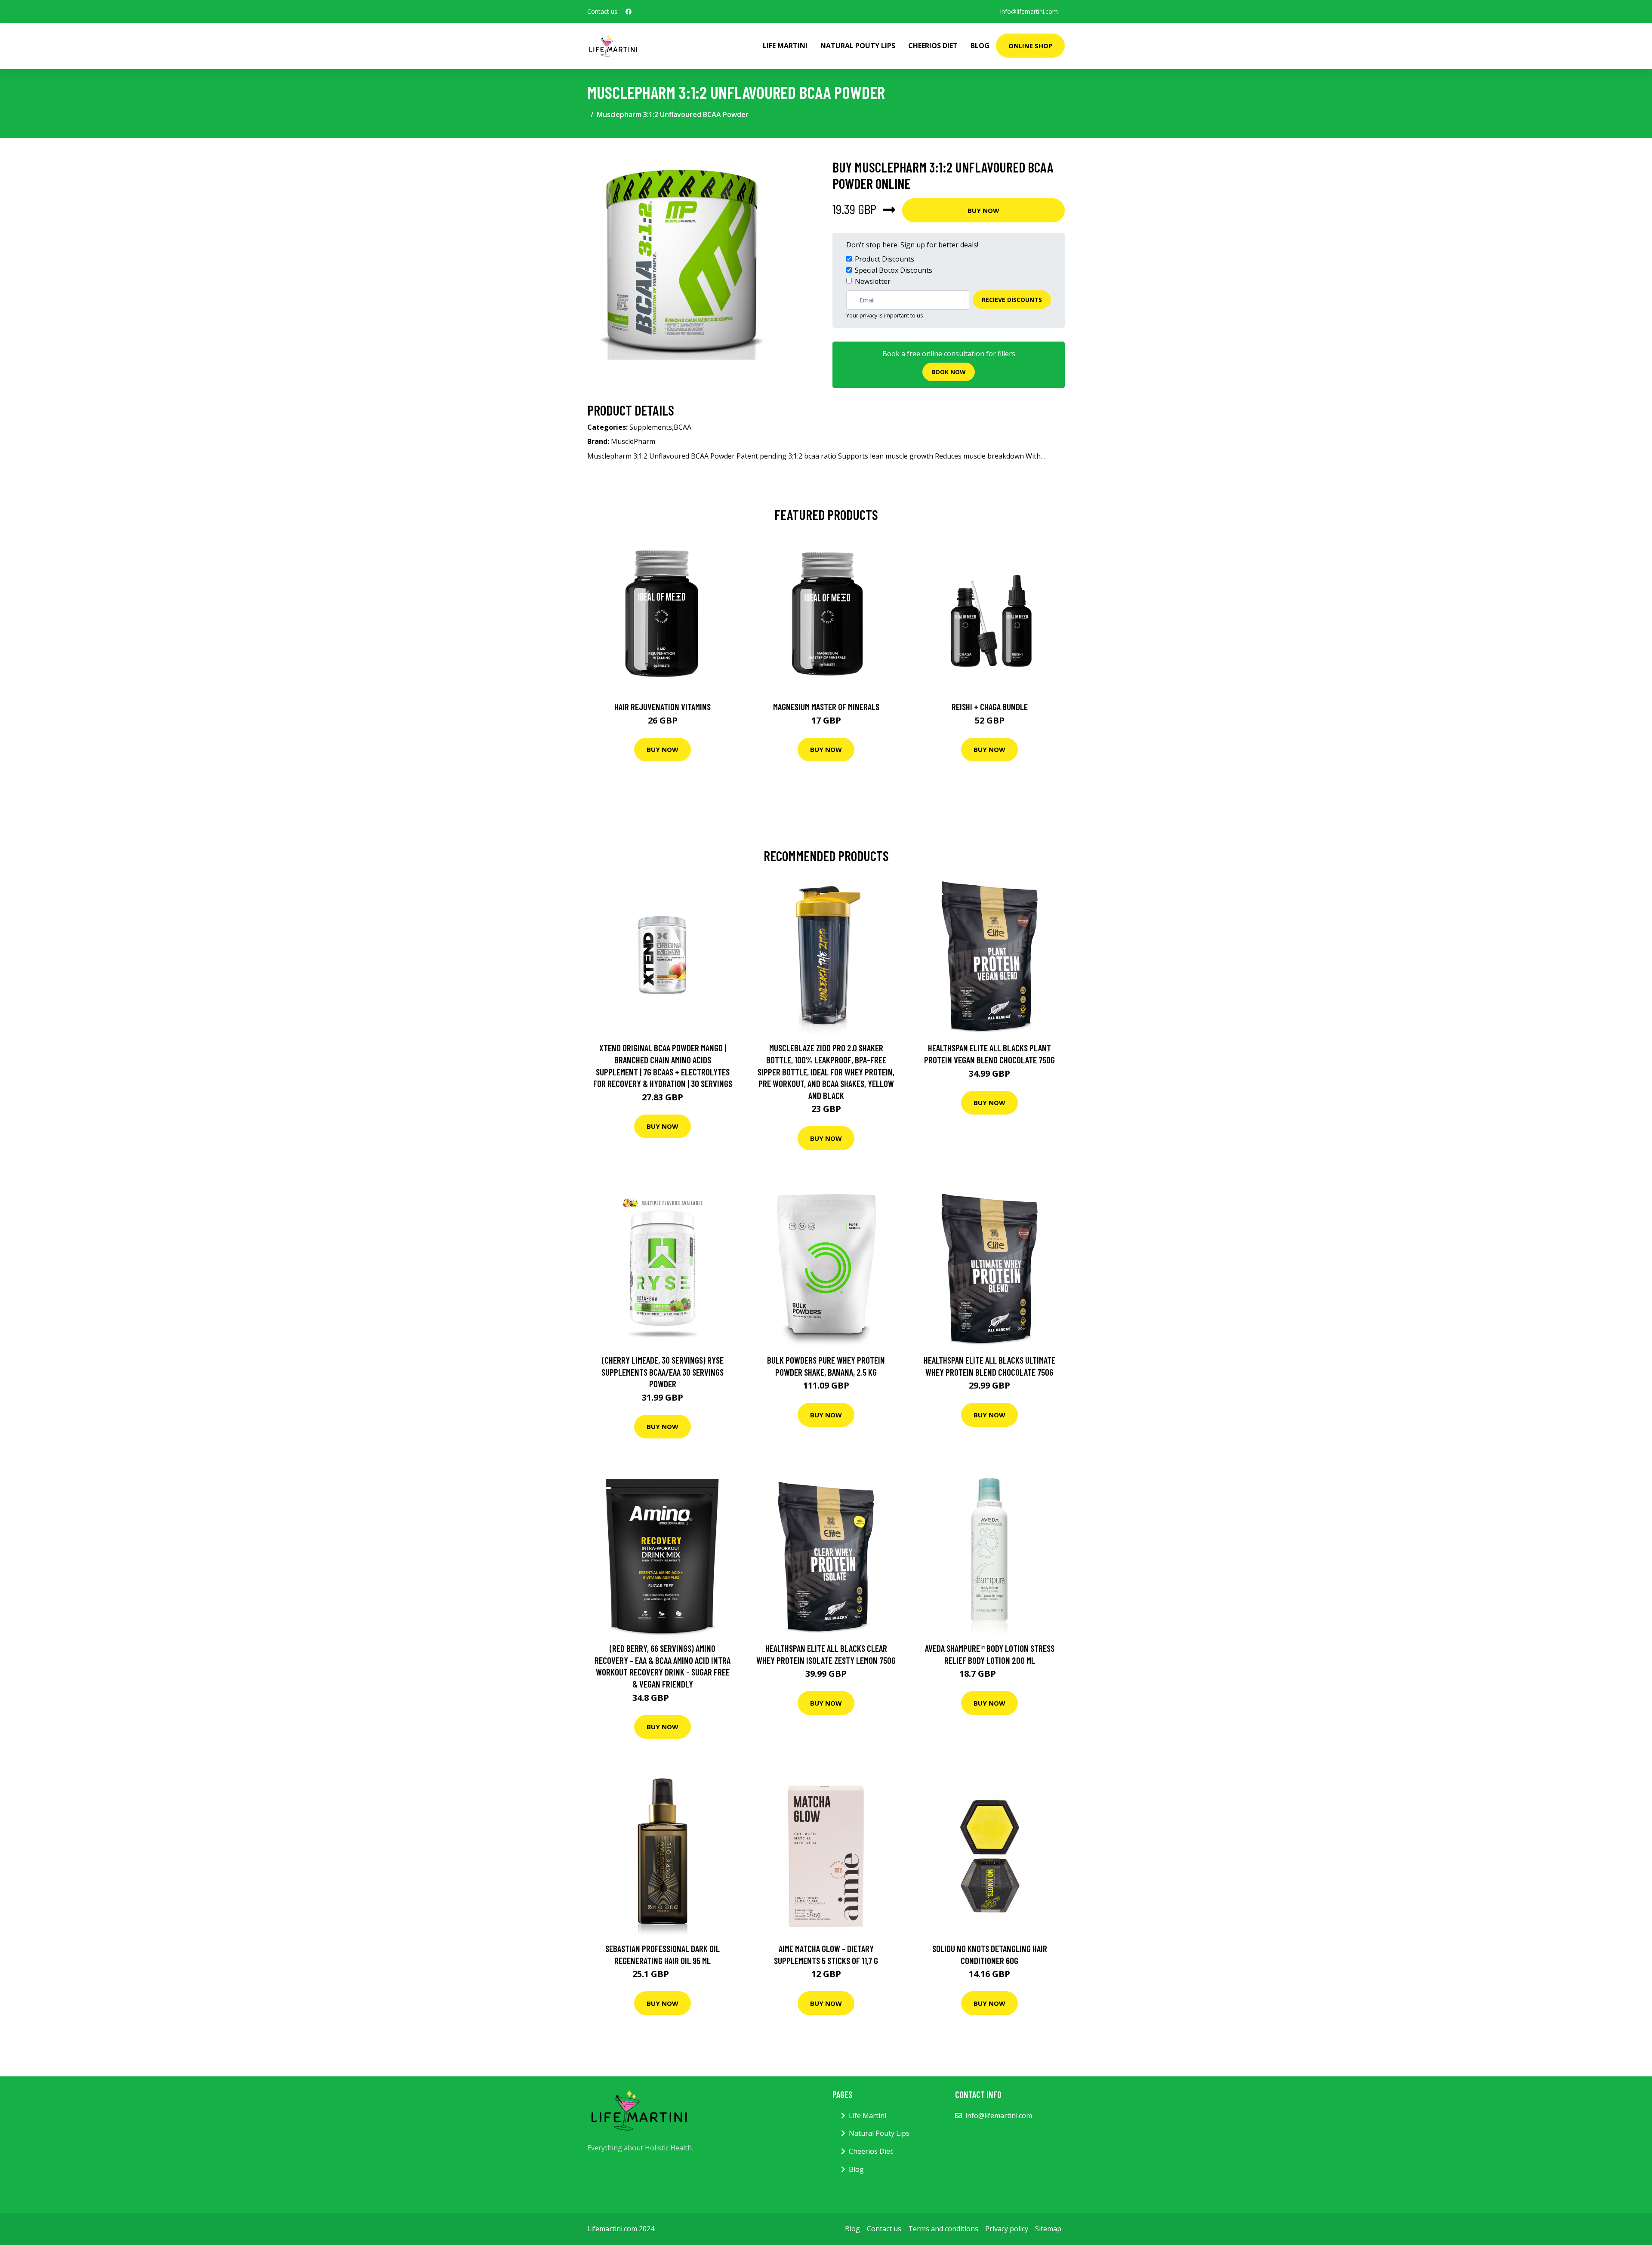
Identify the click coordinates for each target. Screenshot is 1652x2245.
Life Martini (785, 46)
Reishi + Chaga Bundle (990, 707)
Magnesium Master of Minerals (826, 707)
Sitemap (1048, 2229)
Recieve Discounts (1012, 300)
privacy (868, 315)
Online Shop (1030, 46)
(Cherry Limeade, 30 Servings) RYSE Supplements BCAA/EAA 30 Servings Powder (663, 1372)
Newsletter (873, 281)
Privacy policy (1007, 2229)
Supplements (651, 427)
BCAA (683, 427)
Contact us (884, 2229)
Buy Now (983, 210)
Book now (949, 372)
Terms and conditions (943, 2229)
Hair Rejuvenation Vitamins (663, 707)
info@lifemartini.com (1029, 11)
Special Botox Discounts (894, 270)
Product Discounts (885, 259)
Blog (980, 46)
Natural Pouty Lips (858, 46)
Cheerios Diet (933, 46)
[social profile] (629, 12)
